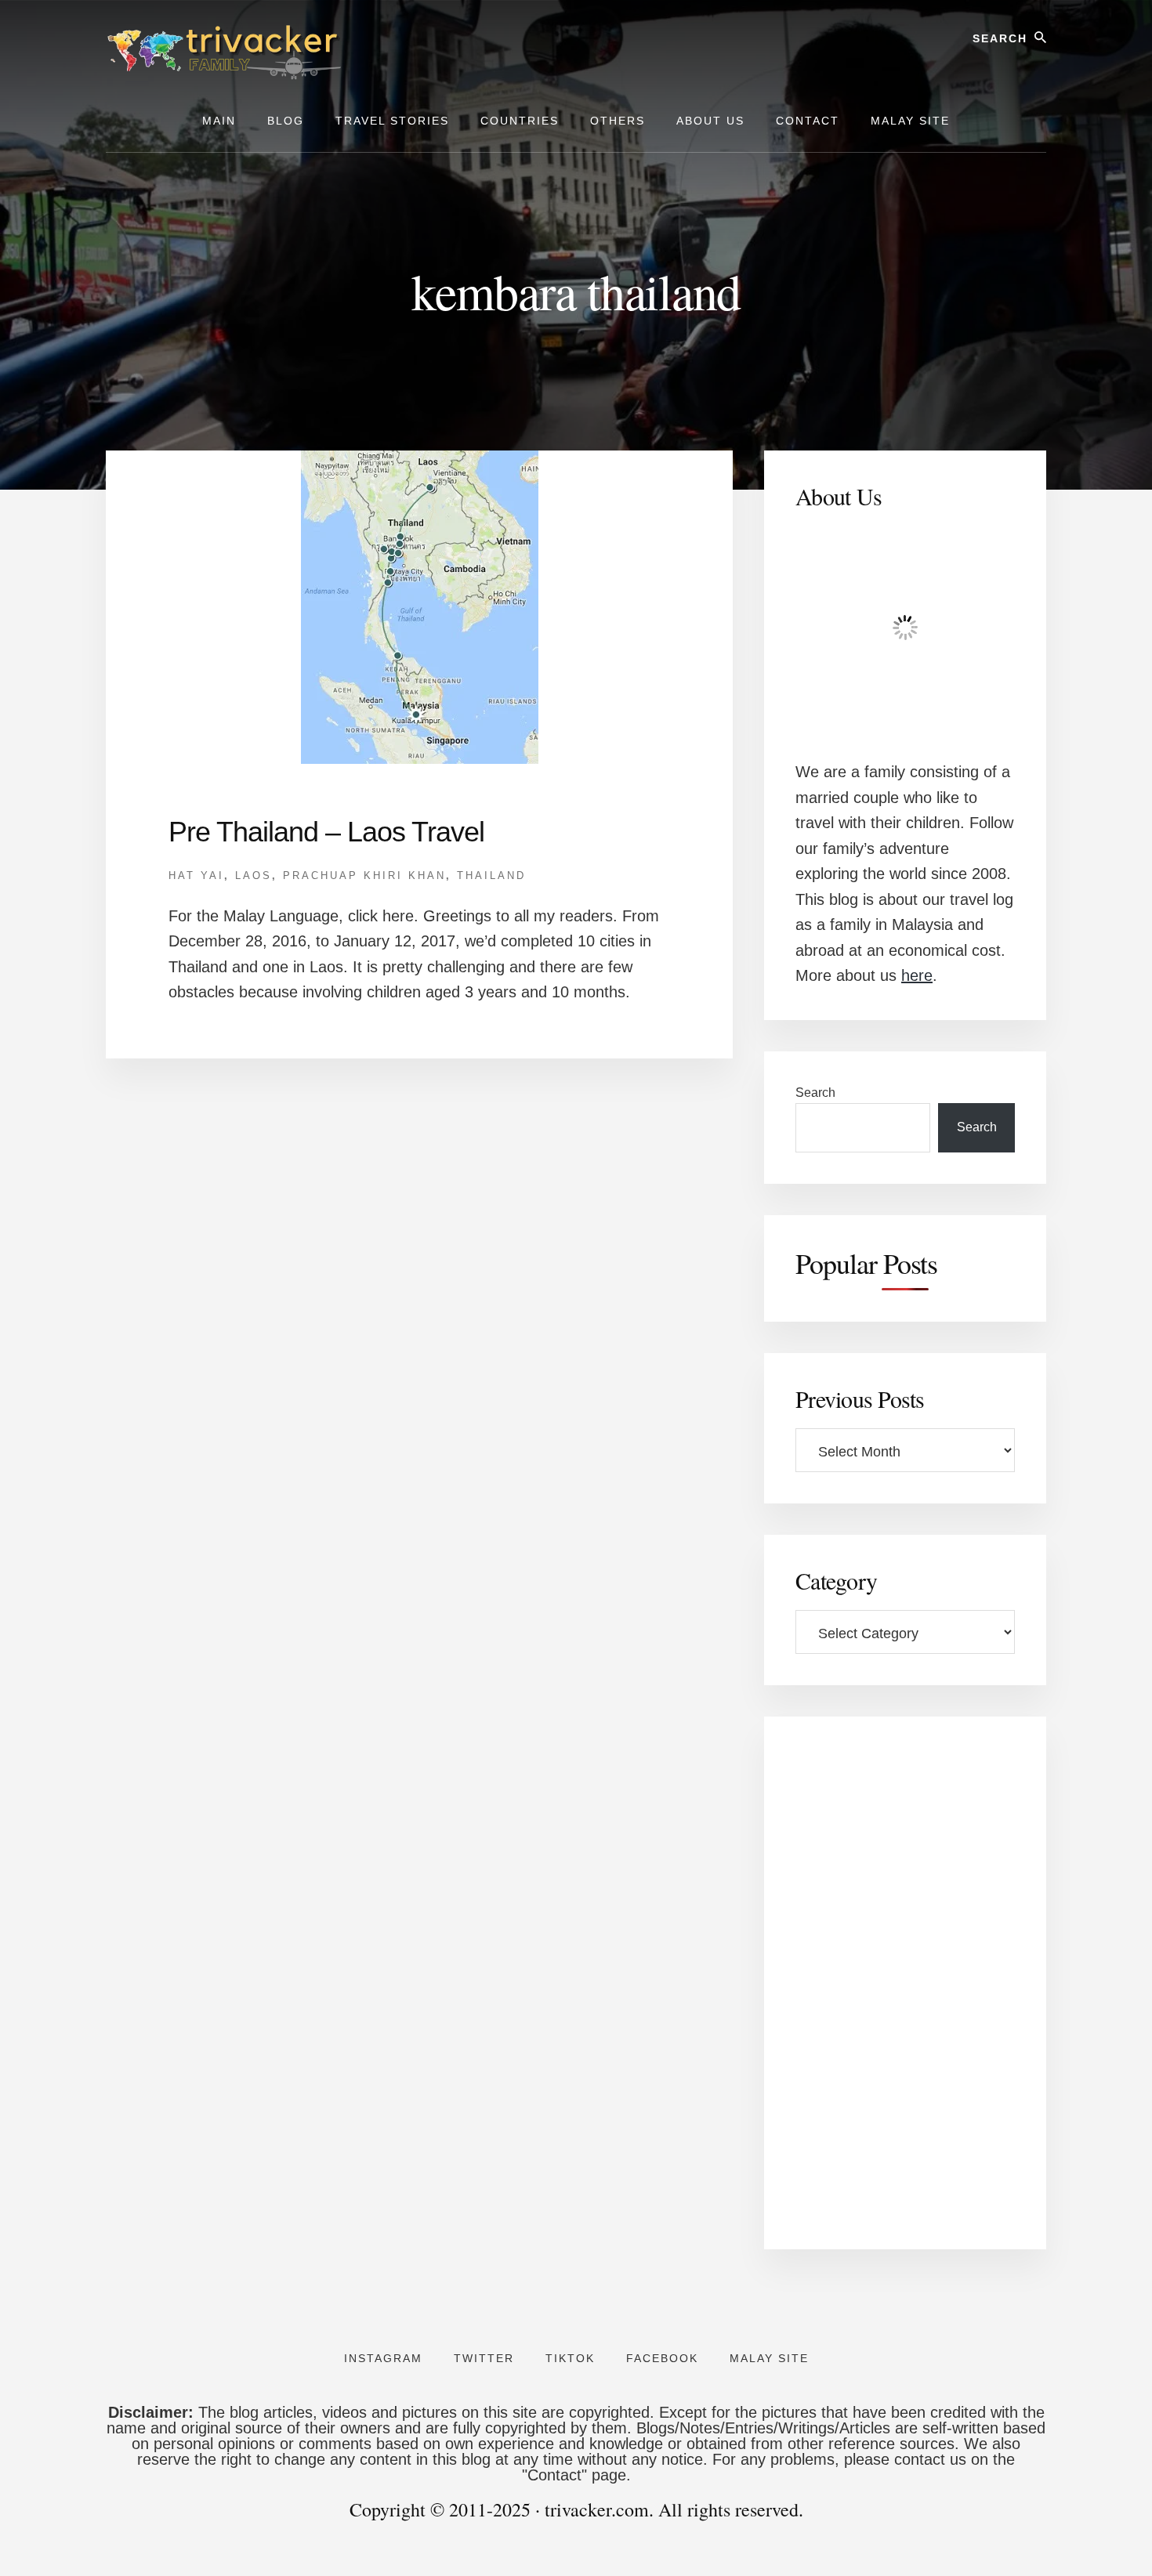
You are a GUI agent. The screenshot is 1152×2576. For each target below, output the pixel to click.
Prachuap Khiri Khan (364, 876)
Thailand (491, 876)
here (917, 975)
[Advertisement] (905, 1983)
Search (815, 1093)
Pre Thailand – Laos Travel (326, 832)
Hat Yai (196, 876)
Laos (254, 876)
